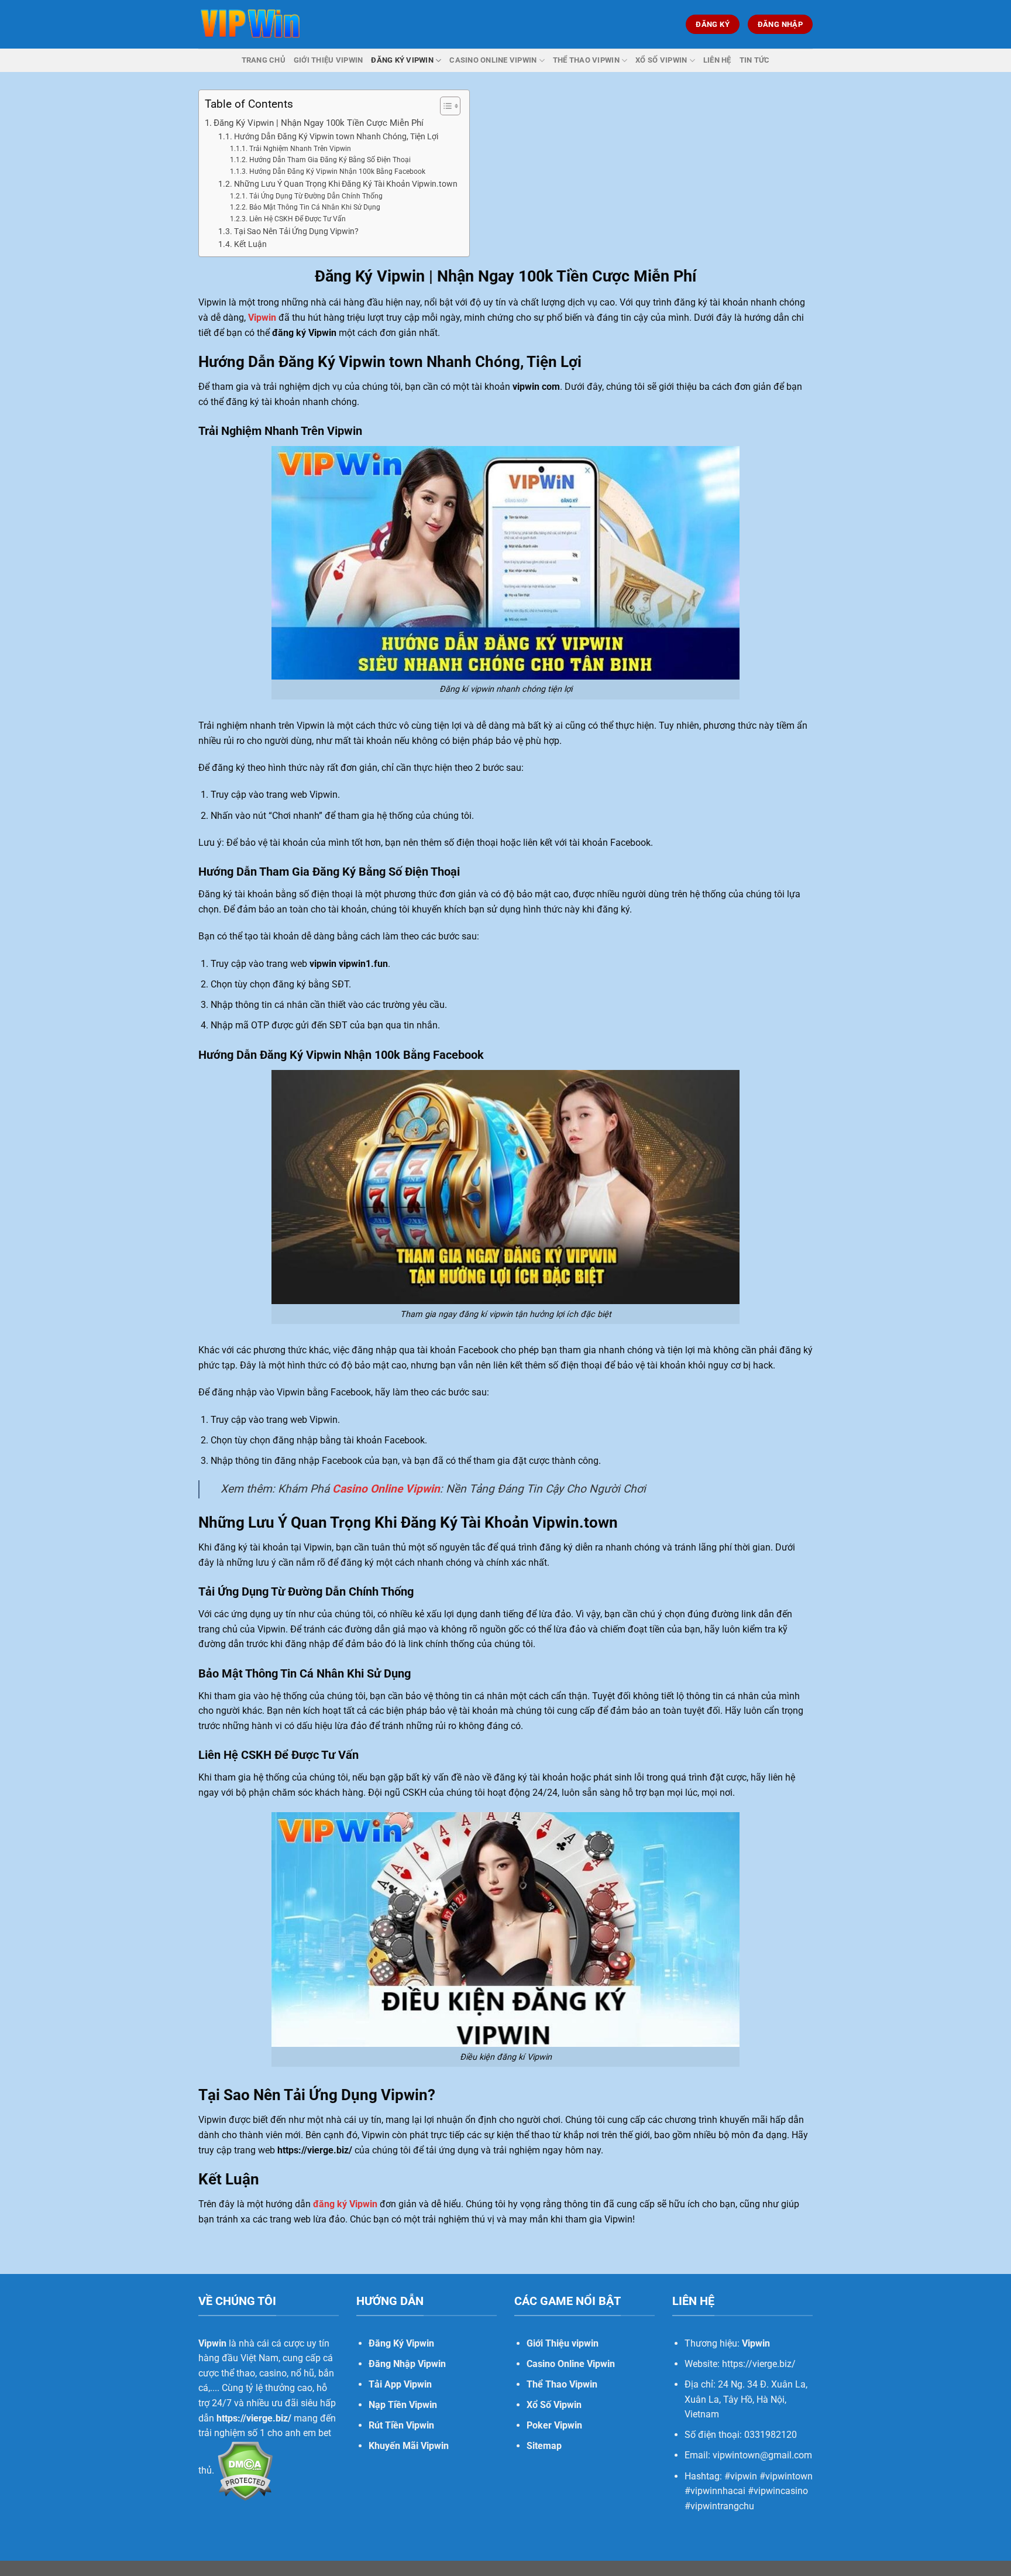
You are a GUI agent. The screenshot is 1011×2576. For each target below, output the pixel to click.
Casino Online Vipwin (493, 60)
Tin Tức (755, 60)
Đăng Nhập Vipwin (407, 2364)
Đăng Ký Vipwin (402, 60)
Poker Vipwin (554, 2425)
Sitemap (544, 2446)
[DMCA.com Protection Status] (244, 2470)
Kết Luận (251, 244)
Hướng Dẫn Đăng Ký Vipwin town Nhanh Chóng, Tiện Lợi (336, 136)
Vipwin (262, 318)
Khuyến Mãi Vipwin (409, 2446)
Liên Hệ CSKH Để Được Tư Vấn (298, 219)
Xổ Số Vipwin (661, 60)
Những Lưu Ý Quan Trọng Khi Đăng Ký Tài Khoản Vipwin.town (346, 184)
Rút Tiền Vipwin (401, 2425)
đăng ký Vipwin (345, 2204)
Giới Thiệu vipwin (563, 2343)
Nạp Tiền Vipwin (403, 2405)
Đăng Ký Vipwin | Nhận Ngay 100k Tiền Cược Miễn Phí (319, 123)
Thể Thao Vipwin (586, 60)
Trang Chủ (264, 60)
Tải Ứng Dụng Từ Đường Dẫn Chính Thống (317, 196)
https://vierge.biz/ (254, 2418)
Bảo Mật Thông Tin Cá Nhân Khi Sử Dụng (315, 207)
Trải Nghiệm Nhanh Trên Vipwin (300, 149)
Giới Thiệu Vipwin (328, 60)
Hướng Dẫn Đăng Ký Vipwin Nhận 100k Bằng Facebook (338, 171)
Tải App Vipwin (400, 2384)
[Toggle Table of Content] (444, 106)
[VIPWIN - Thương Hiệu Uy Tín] (250, 24)
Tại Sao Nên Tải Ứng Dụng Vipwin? (297, 231)
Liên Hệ (717, 60)
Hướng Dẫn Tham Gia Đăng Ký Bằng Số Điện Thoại (331, 160)
